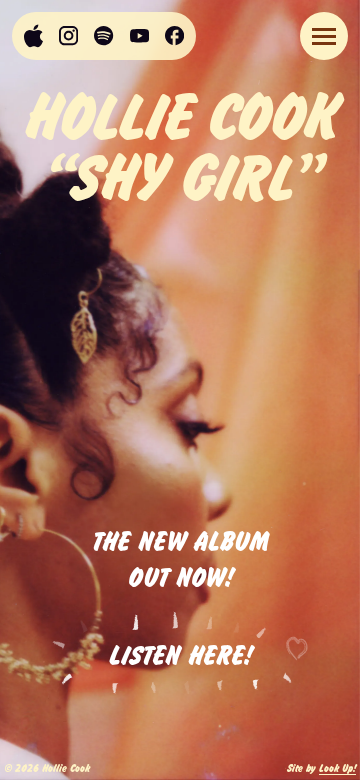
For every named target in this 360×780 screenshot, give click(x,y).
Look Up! (337, 767)
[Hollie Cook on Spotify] (103, 35)
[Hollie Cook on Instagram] (68, 36)
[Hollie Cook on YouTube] (139, 36)
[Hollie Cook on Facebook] (174, 35)
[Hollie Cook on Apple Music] (33, 36)
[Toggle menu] (324, 36)
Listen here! (180, 653)
